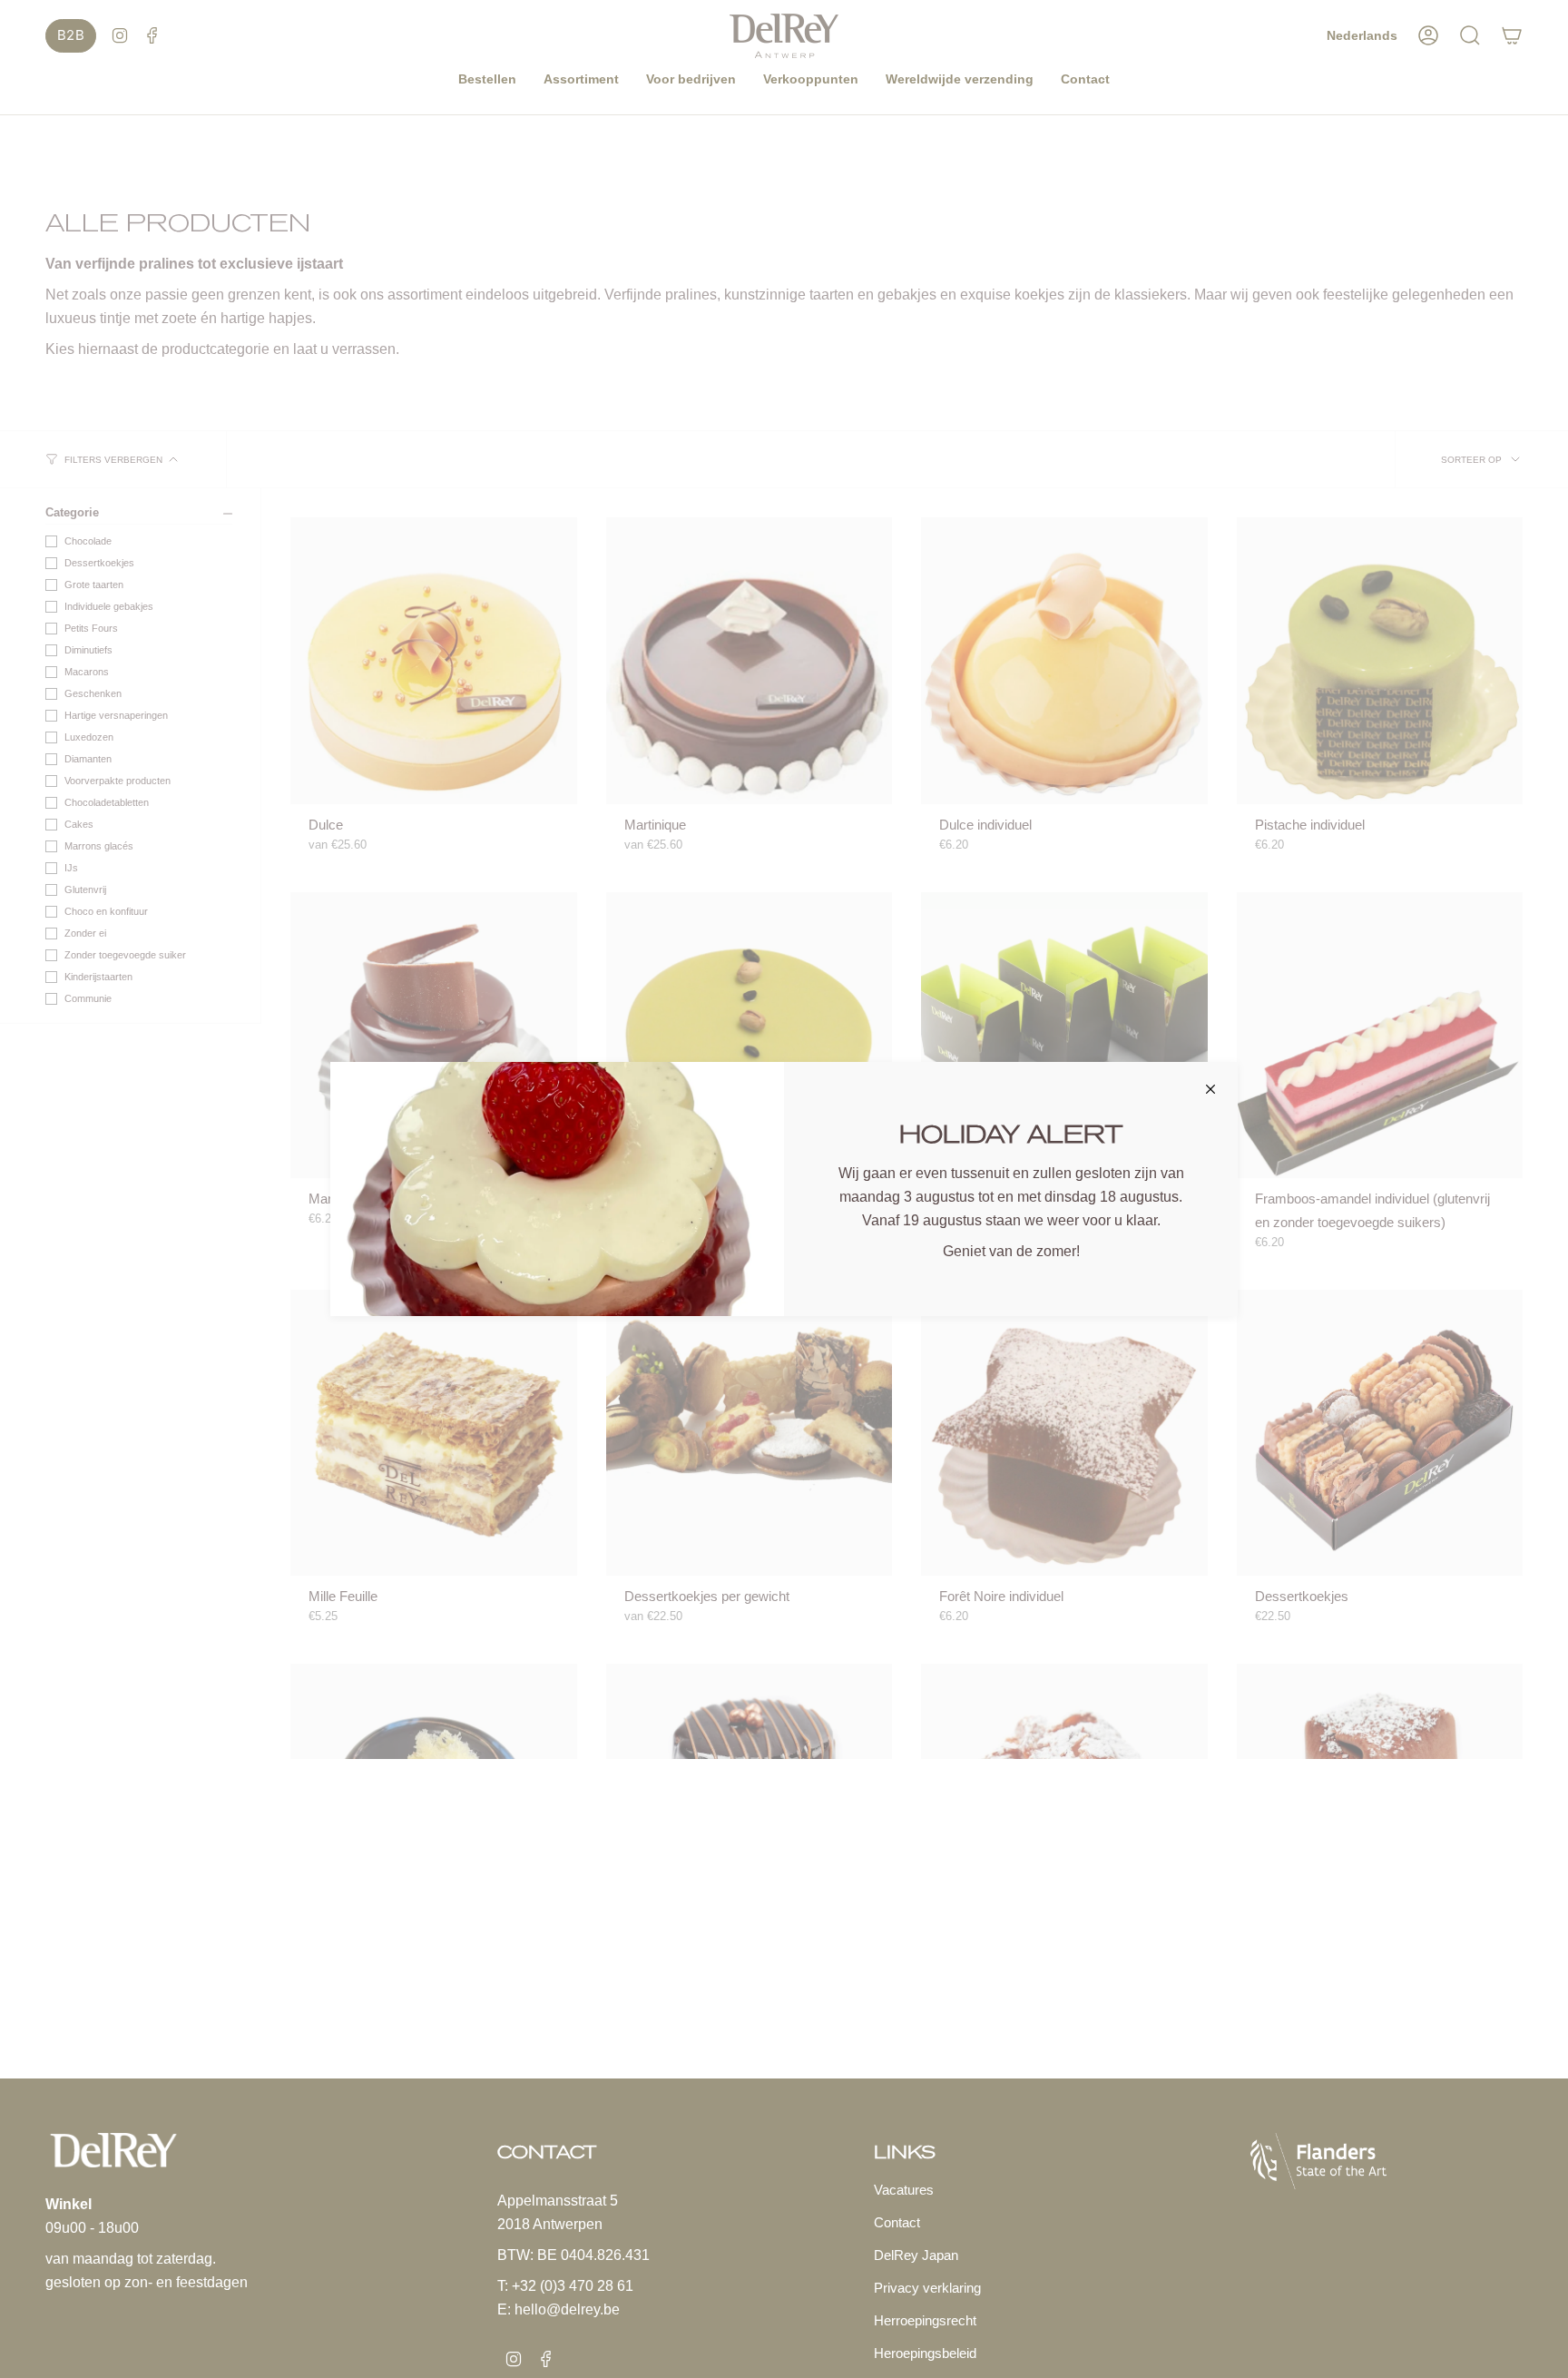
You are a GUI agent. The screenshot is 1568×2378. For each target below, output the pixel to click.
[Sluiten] (1210, 1089)
